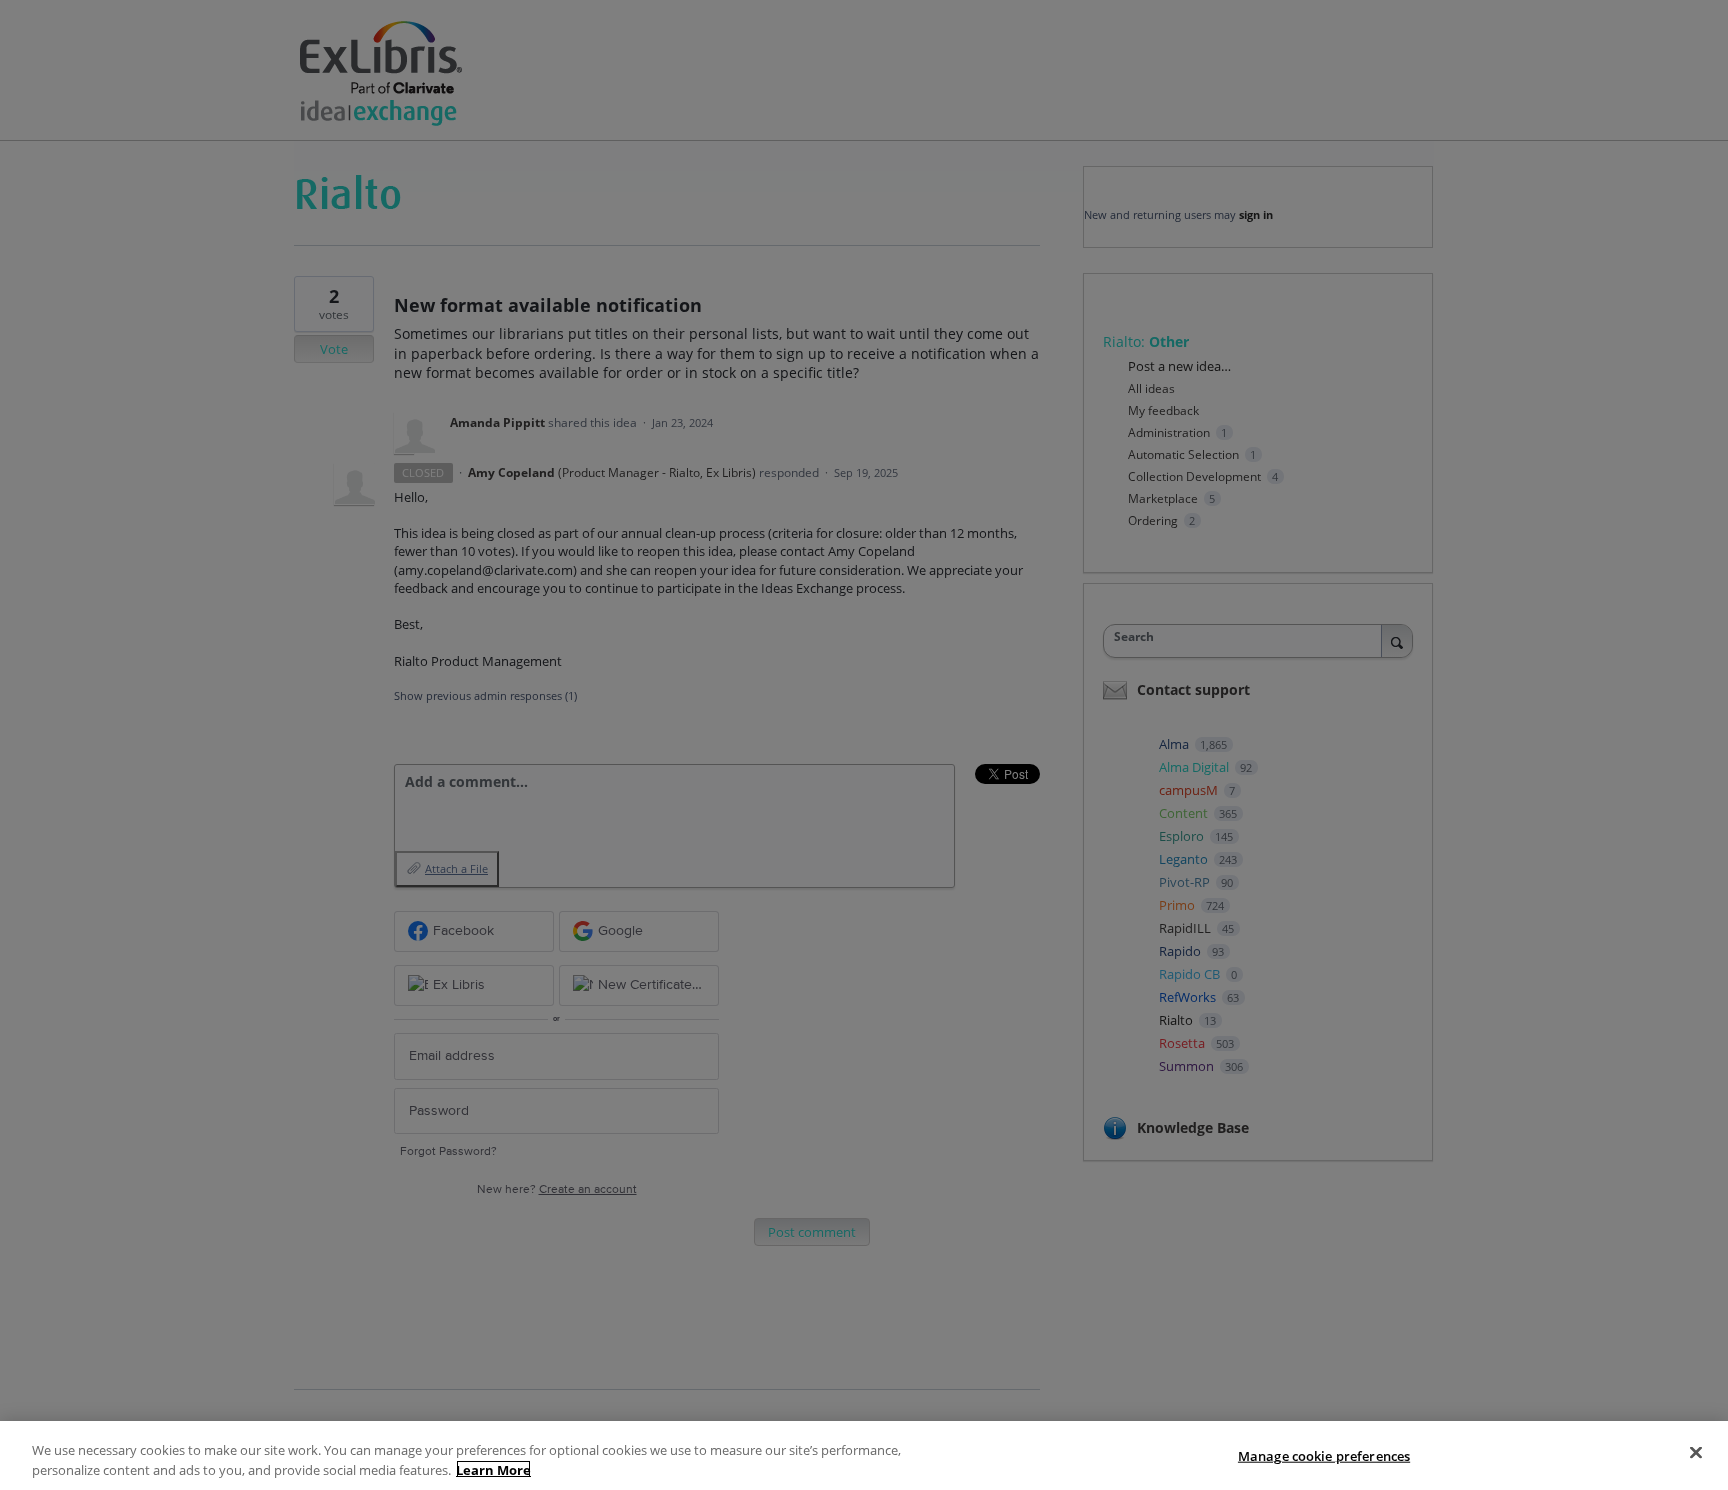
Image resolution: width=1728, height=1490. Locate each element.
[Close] (1696, 1453)
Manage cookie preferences (1324, 1456)
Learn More (493, 1469)
